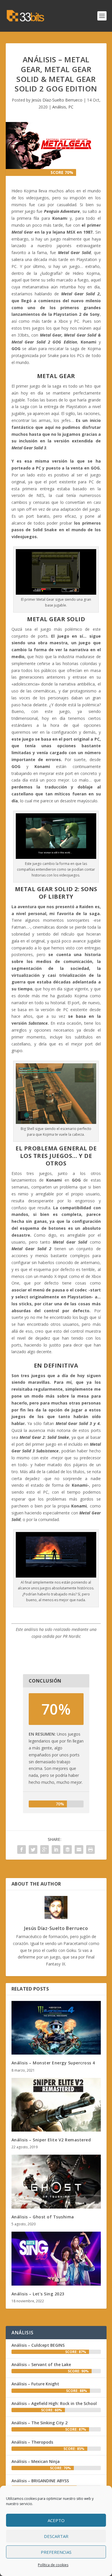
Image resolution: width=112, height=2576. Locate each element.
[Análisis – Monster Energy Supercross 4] (56, 2028)
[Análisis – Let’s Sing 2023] (56, 2259)
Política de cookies (53, 2565)
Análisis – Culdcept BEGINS (38, 2345)
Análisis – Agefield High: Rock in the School (54, 2403)
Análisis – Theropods (32, 2442)
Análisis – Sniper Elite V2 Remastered (51, 2140)
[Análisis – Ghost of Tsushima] (56, 2182)
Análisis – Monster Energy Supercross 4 (53, 2063)
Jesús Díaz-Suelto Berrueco (57, 100)
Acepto (56, 2520)
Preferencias (56, 2552)
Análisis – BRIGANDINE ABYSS (40, 2481)
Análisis (59, 107)
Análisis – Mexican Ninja (36, 2461)
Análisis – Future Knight (35, 2384)
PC (71, 107)
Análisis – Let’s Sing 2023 (38, 2294)
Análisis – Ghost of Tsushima (43, 2217)
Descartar (56, 2536)
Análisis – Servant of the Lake (41, 2364)
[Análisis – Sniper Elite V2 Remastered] (56, 2105)
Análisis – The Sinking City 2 (39, 2423)
